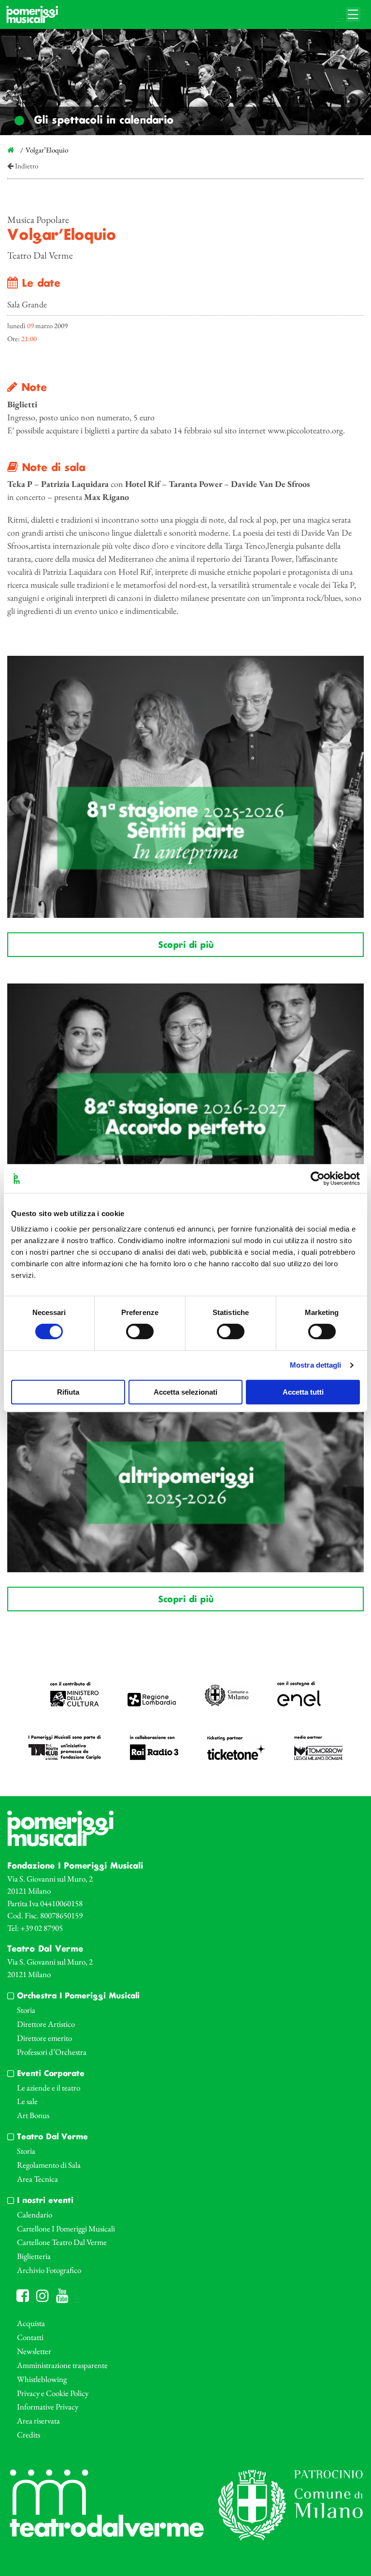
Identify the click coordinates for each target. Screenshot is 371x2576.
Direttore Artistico (46, 2024)
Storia (26, 2010)
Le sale (27, 2101)
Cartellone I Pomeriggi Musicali (66, 2229)
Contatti (30, 2337)
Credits (29, 2435)
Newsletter (34, 2351)
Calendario (35, 2215)
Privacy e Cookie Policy (53, 2393)
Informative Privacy (48, 2407)
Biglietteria (34, 2256)
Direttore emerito (44, 2038)
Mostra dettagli (316, 1365)
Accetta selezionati (185, 1392)
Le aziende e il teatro (49, 2088)
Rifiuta (68, 1392)
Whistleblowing (42, 2379)
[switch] (140, 1331)
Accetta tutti (303, 1392)
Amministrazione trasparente (62, 2365)
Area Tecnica (37, 2179)
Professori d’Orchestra (52, 2052)
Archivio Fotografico (49, 2270)
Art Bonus (33, 2115)
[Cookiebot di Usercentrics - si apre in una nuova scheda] (318, 1178)
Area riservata (38, 2421)
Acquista (31, 2323)
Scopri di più (186, 945)
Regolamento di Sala (49, 2165)
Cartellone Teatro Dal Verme (62, 2242)
